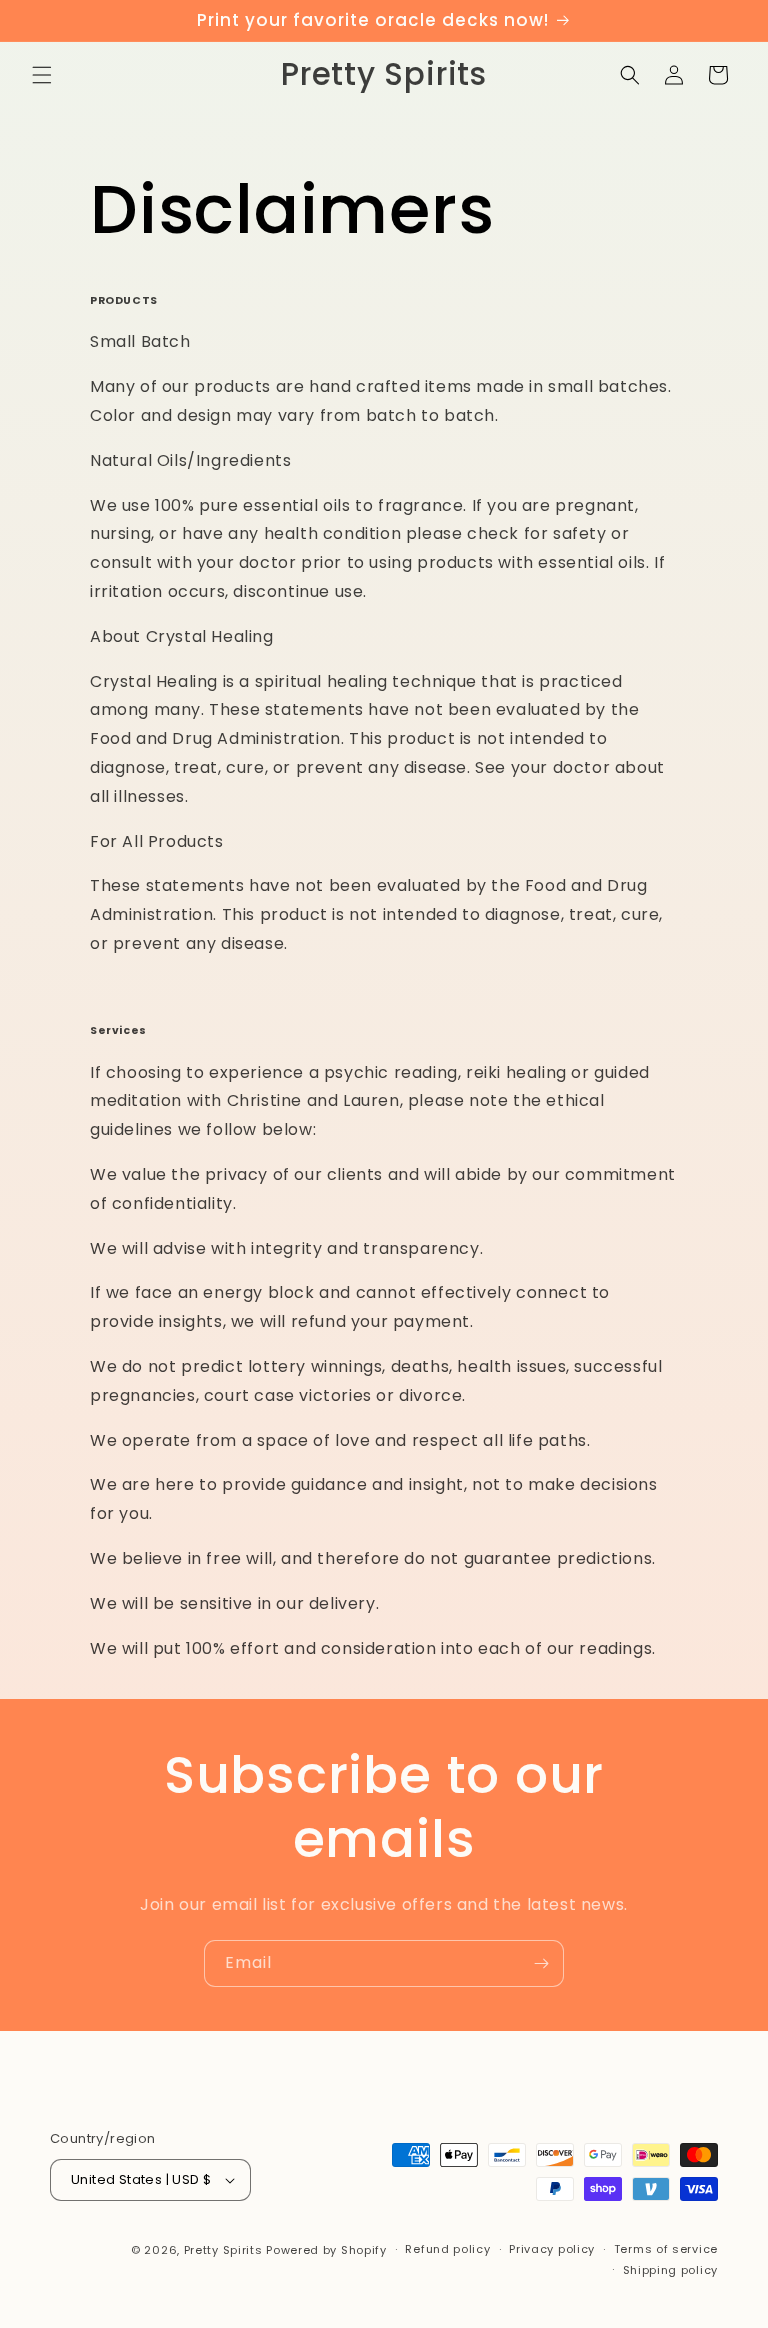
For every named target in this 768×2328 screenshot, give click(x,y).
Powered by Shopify (326, 2250)
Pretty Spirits (223, 2250)
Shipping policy (671, 2270)
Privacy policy (552, 2249)
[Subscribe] (541, 1963)
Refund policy (447, 2249)
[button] (42, 75)
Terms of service (666, 2249)
